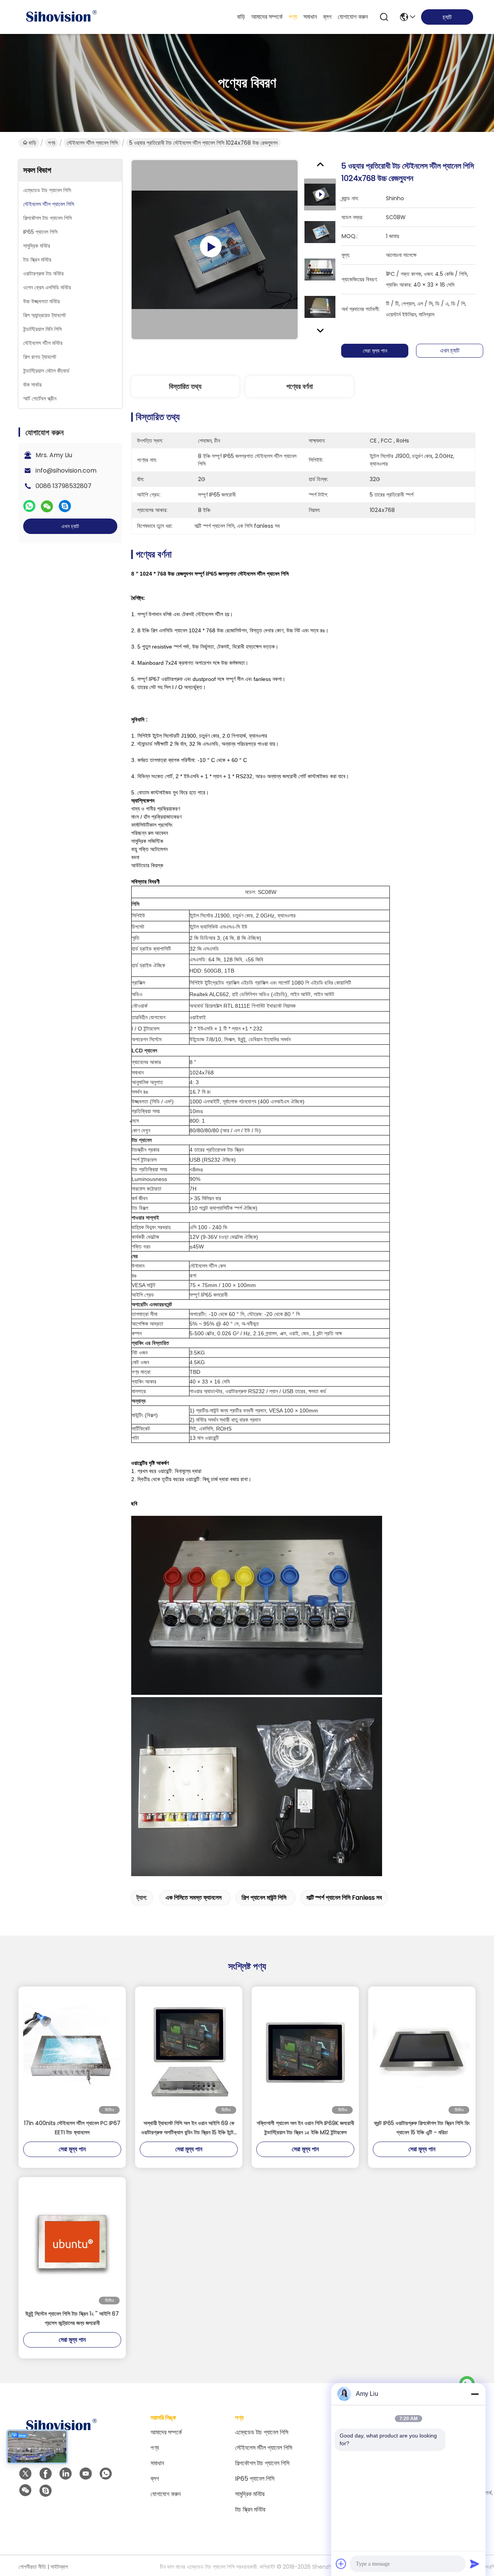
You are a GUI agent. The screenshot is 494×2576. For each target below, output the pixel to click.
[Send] (475, 2564)
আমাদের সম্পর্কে (267, 17)
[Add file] (341, 2564)
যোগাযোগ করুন (353, 17)
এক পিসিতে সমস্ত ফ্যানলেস (194, 1898)
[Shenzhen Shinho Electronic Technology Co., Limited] (61, 17)
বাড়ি (241, 17)
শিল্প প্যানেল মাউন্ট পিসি (264, 1898)
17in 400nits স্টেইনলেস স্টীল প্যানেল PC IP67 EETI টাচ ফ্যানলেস (72, 2128)
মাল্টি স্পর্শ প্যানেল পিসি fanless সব (344, 1898)
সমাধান (310, 17)
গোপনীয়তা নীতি (32, 2567)
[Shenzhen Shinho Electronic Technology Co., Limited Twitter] (25, 2474)
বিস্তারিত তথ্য (185, 386)
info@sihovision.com (66, 470)
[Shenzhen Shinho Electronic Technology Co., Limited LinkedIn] (66, 2474)
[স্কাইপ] (65, 506)
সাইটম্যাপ (59, 2567)
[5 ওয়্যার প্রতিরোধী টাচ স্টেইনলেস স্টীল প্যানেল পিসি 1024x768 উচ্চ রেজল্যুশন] (215, 250)
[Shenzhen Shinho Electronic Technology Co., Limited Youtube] (86, 2474)
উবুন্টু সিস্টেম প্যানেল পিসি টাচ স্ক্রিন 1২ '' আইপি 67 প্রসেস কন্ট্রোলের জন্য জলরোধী (72, 2318)
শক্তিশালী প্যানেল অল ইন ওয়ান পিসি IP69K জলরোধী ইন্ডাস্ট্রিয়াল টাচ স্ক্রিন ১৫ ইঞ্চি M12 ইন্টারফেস (305, 2128)
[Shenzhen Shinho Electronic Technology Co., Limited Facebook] (46, 2474)
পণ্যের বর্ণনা (299, 386)
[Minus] (475, 2394)
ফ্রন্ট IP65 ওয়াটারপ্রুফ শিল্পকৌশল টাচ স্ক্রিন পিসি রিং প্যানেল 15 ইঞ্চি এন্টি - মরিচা (422, 2128)
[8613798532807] (106, 2474)
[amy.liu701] (46, 2491)
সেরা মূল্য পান (375, 351)
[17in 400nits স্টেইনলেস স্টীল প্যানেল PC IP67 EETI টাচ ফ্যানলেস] (72, 2052)
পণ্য (293, 17)
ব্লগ (327, 17)
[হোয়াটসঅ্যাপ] (29, 506)
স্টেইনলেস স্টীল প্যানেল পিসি (92, 143)
